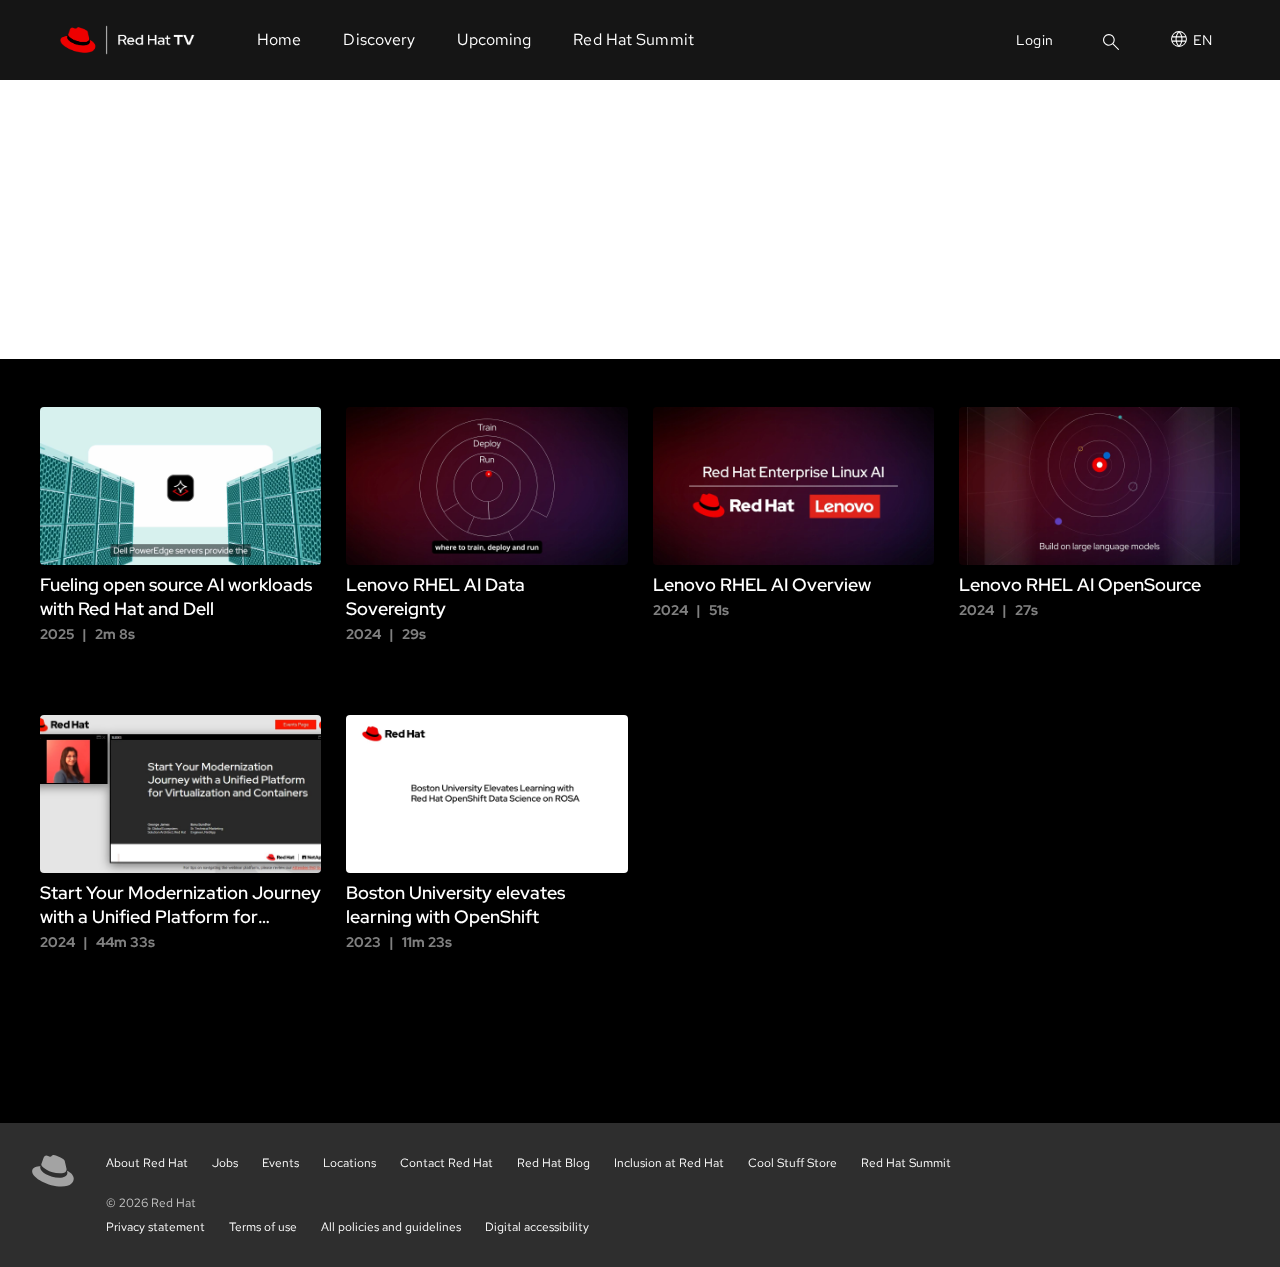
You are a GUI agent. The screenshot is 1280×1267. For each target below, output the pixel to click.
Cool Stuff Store (792, 1163)
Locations (349, 1163)
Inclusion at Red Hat (669, 1163)
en (1202, 40)
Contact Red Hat (446, 1163)
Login (1034, 40)
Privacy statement (155, 1227)
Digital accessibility (537, 1227)
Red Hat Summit (906, 1163)
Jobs (225, 1163)
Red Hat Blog (553, 1163)
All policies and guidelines (391, 1227)
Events (280, 1163)
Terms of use (263, 1227)
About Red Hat (147, 1163)
